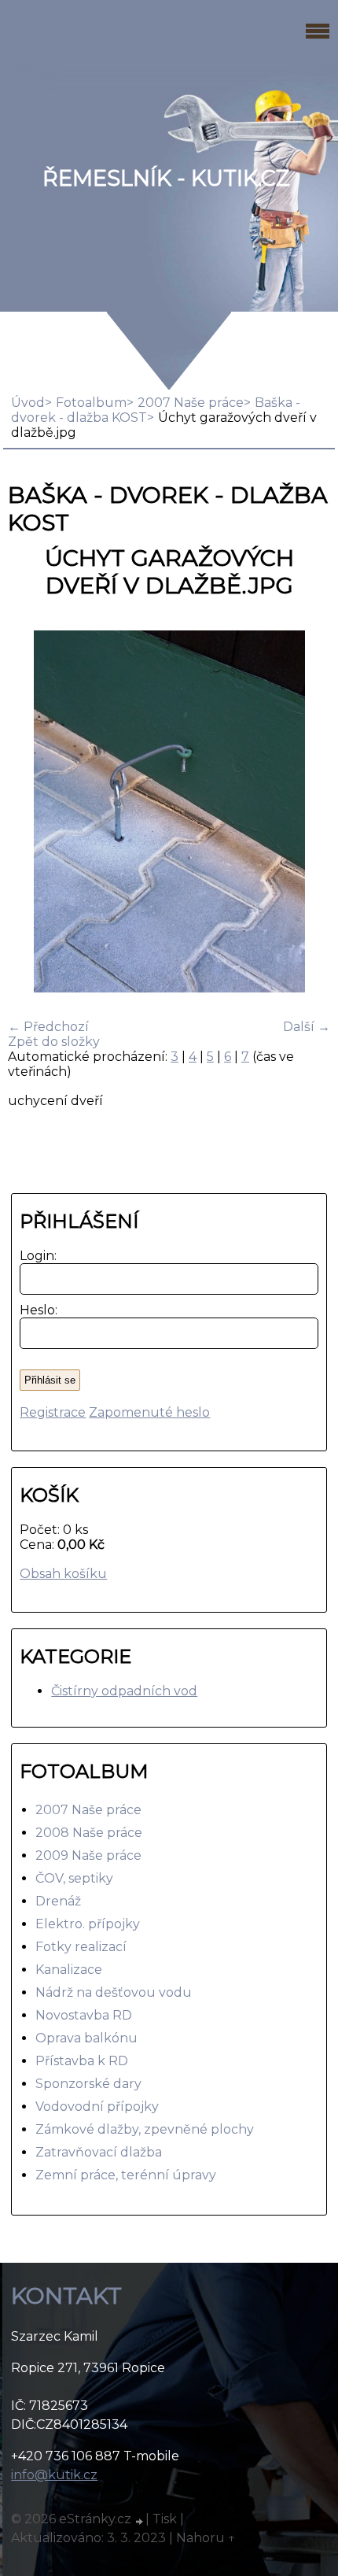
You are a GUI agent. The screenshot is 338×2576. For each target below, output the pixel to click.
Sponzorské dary (88, 2084)
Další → (307, 1027)
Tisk (165, 2519)
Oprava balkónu (86, 2038)
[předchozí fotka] (33, 813)
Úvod (28, 403)
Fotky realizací (81, 1947)
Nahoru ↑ (206, 2538)
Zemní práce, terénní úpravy (126, 2175)
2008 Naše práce (89, 1833)
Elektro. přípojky (88, 1924)
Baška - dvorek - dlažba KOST (156, 410)
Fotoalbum (91, 403)
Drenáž (58, 1901)
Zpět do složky (54, 1042)
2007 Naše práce (191, 403)
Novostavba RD (84, 2015)
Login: (35, 1256)
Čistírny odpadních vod (124, 1691)
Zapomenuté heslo (149, 1412)
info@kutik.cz (54, 2475)
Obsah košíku (63, 1574)
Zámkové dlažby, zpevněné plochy (145, 2129)
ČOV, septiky (74, 1878)
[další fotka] (305, 813)
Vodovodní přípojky (97, 2107)
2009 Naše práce (88, 1855)
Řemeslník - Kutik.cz (166, 178)
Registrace (53, 1412)
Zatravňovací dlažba (99, 2152)
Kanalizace (69, 1970)
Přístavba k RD (82, 2061)
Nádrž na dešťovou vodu (114, 1992)
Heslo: (35, 1310)
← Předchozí (48, 1027)
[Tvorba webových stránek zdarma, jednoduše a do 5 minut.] (140, 2521)
